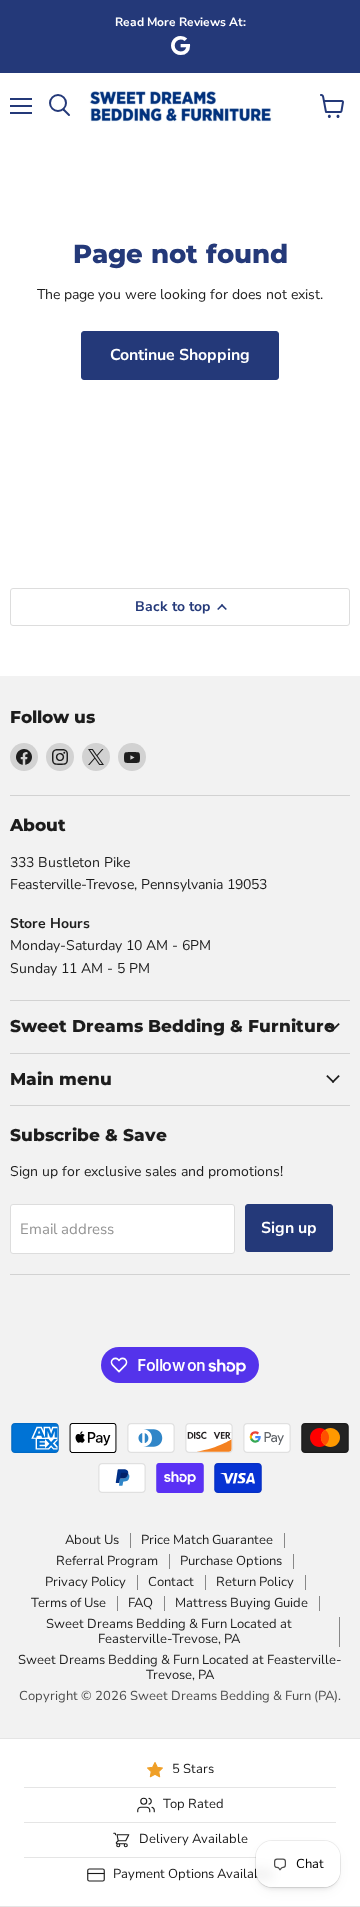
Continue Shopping (180, 355)
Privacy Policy (85, 1582)
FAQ (140, 1603)
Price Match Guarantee (207, 1540)
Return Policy (255, 1582)
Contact (171, 1582)
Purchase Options (231, 1561)
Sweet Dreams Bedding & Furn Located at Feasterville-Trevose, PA (169, 1631)
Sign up (289, 1228)
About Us (92, 1540)
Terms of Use (68, 1603)
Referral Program (107, 1561)
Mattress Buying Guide (241, 1603)
